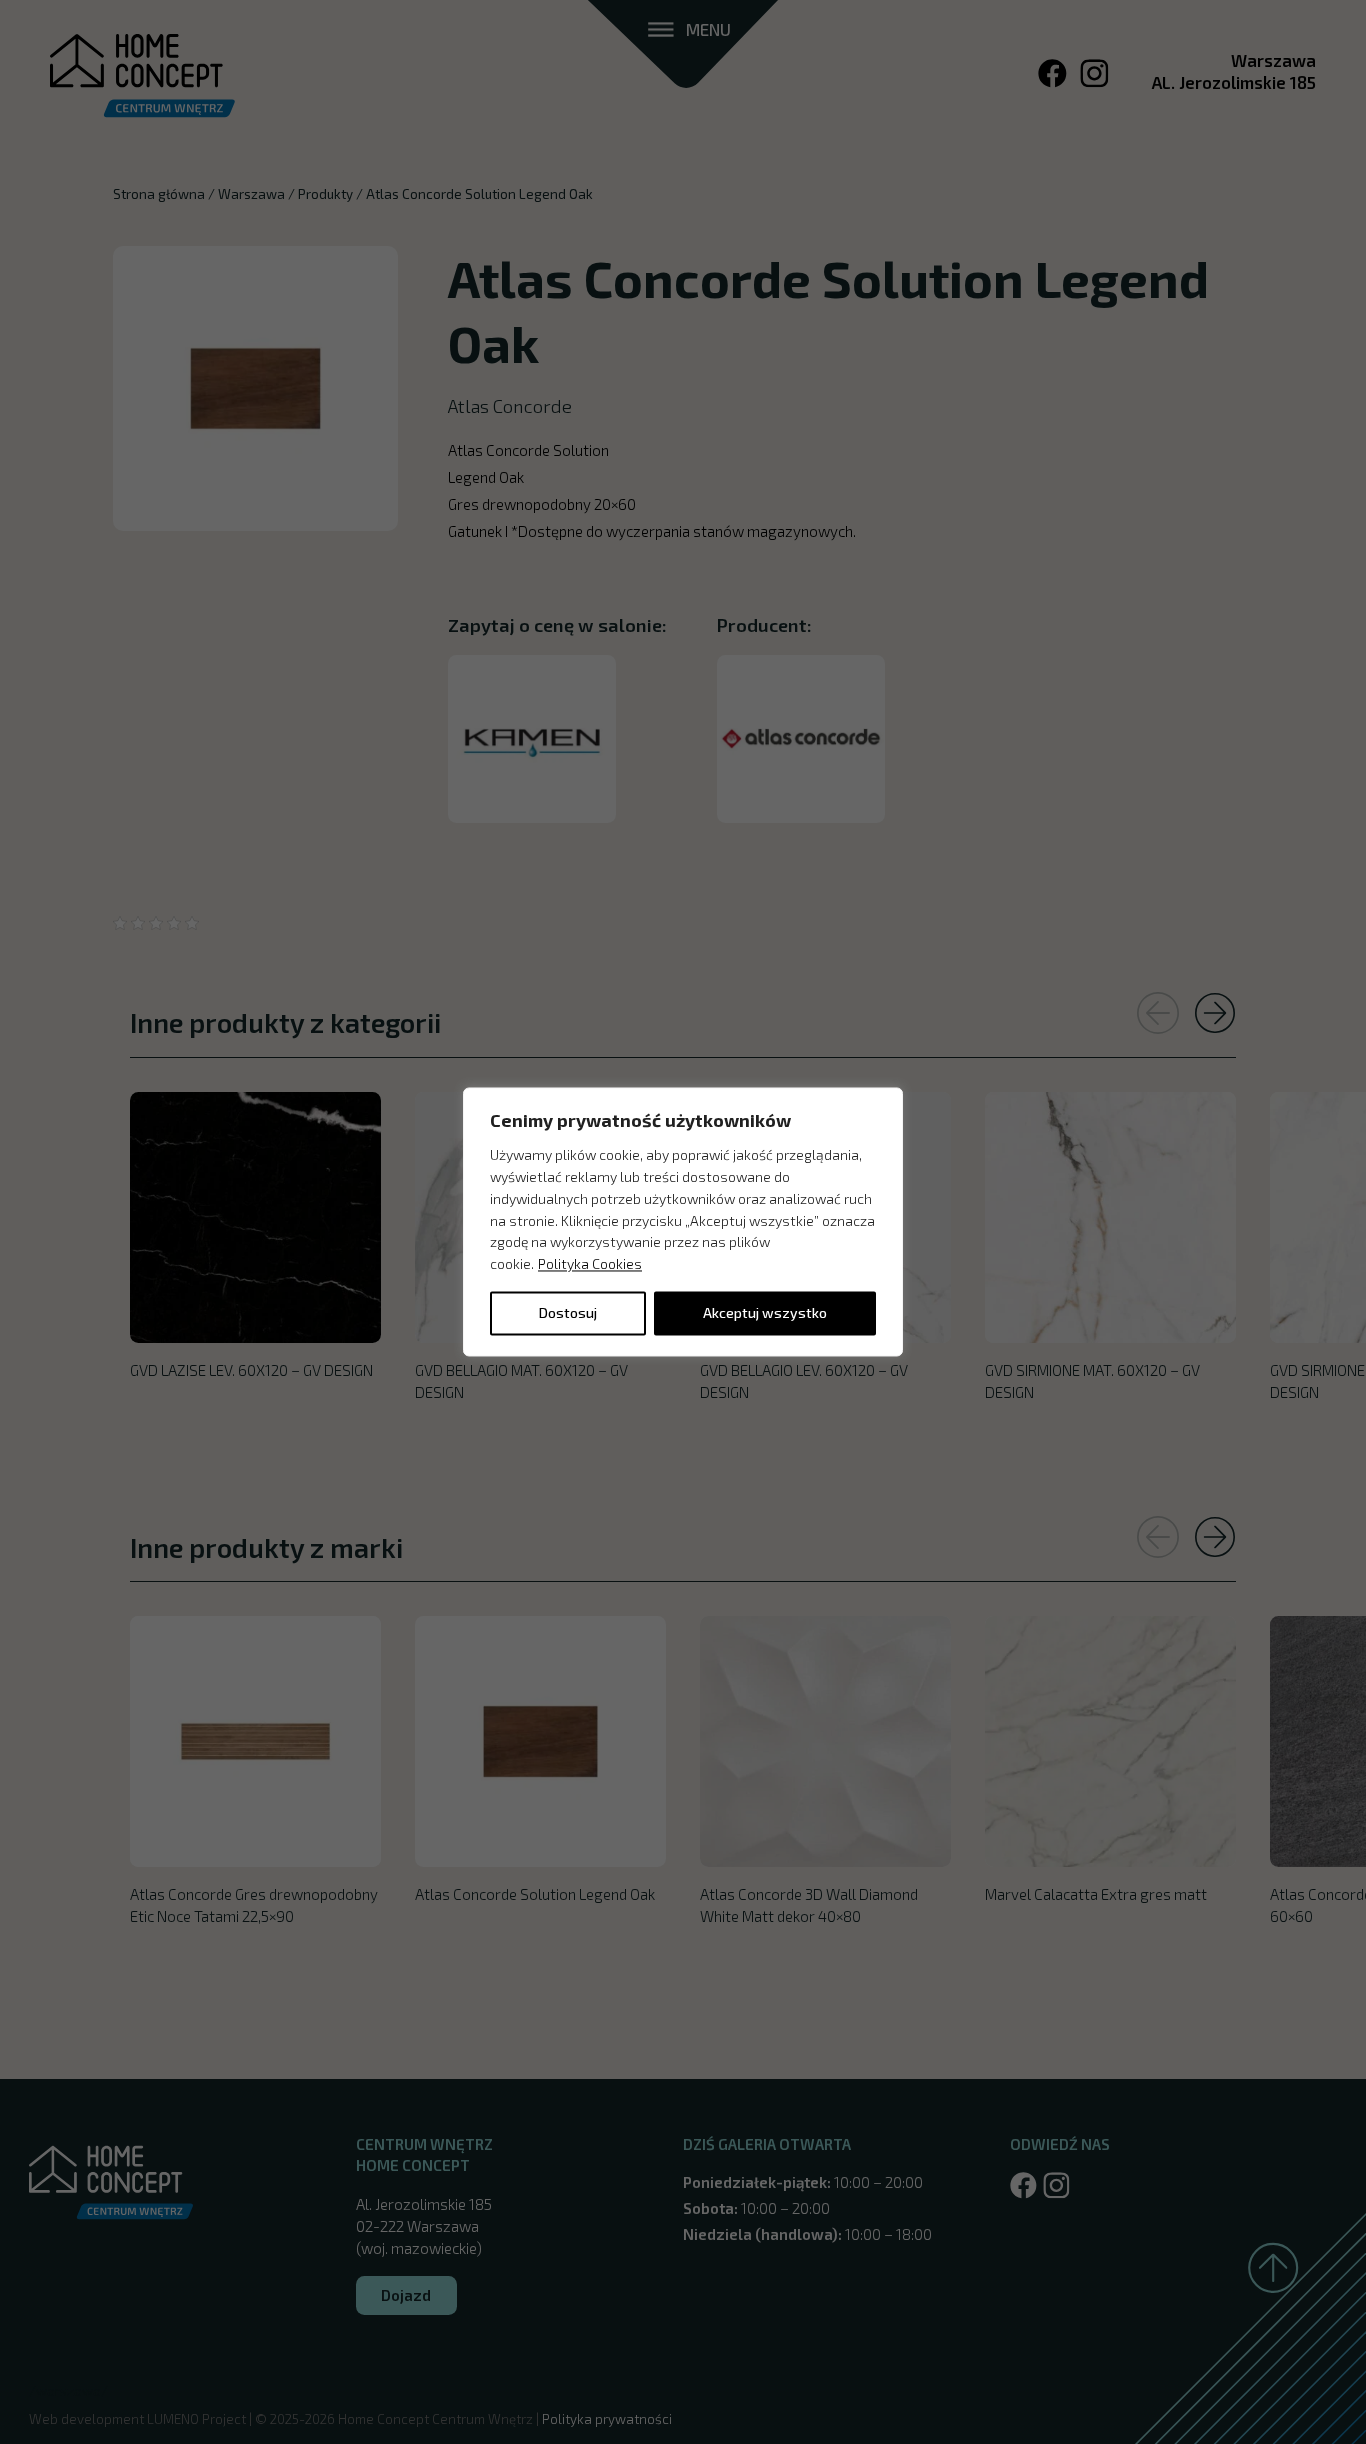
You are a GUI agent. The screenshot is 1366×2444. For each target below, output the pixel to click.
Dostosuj (568, 1313)
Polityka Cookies (590, 1264)
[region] (683, 1221)
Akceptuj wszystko (765, 1313)
